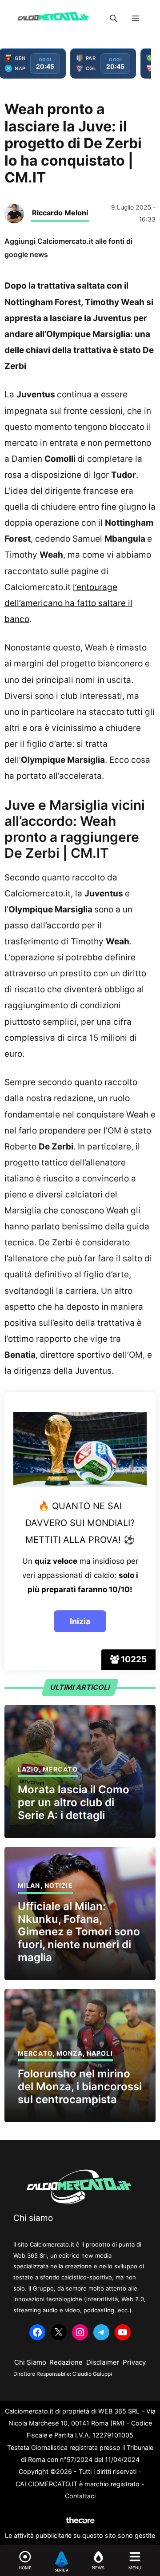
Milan (29, 1885)
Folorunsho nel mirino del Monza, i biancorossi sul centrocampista (80, 2087)
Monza (70, 2053)
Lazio (28, 1769)
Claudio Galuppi (92, 2374)
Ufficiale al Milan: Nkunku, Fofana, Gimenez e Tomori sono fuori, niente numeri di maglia (79, 1932)
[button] (113, 18)
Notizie (59, 1885)
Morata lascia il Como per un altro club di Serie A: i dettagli (74, 1802)
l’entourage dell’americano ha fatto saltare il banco (68, 603)
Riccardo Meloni (60, 213)
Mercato (60, 1769)
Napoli (100, 2053)
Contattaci (80, 2496)
